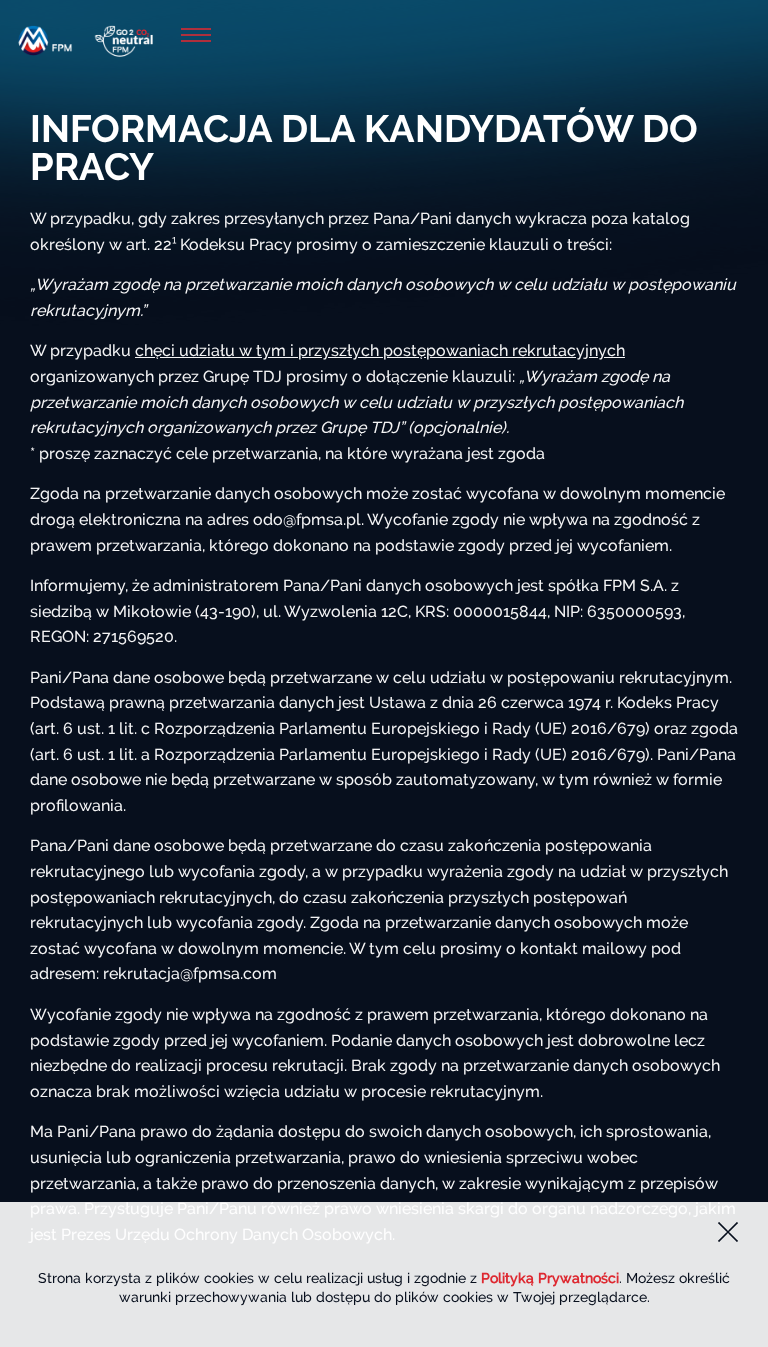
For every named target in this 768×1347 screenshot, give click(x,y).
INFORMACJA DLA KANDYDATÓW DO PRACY (364, 147)
